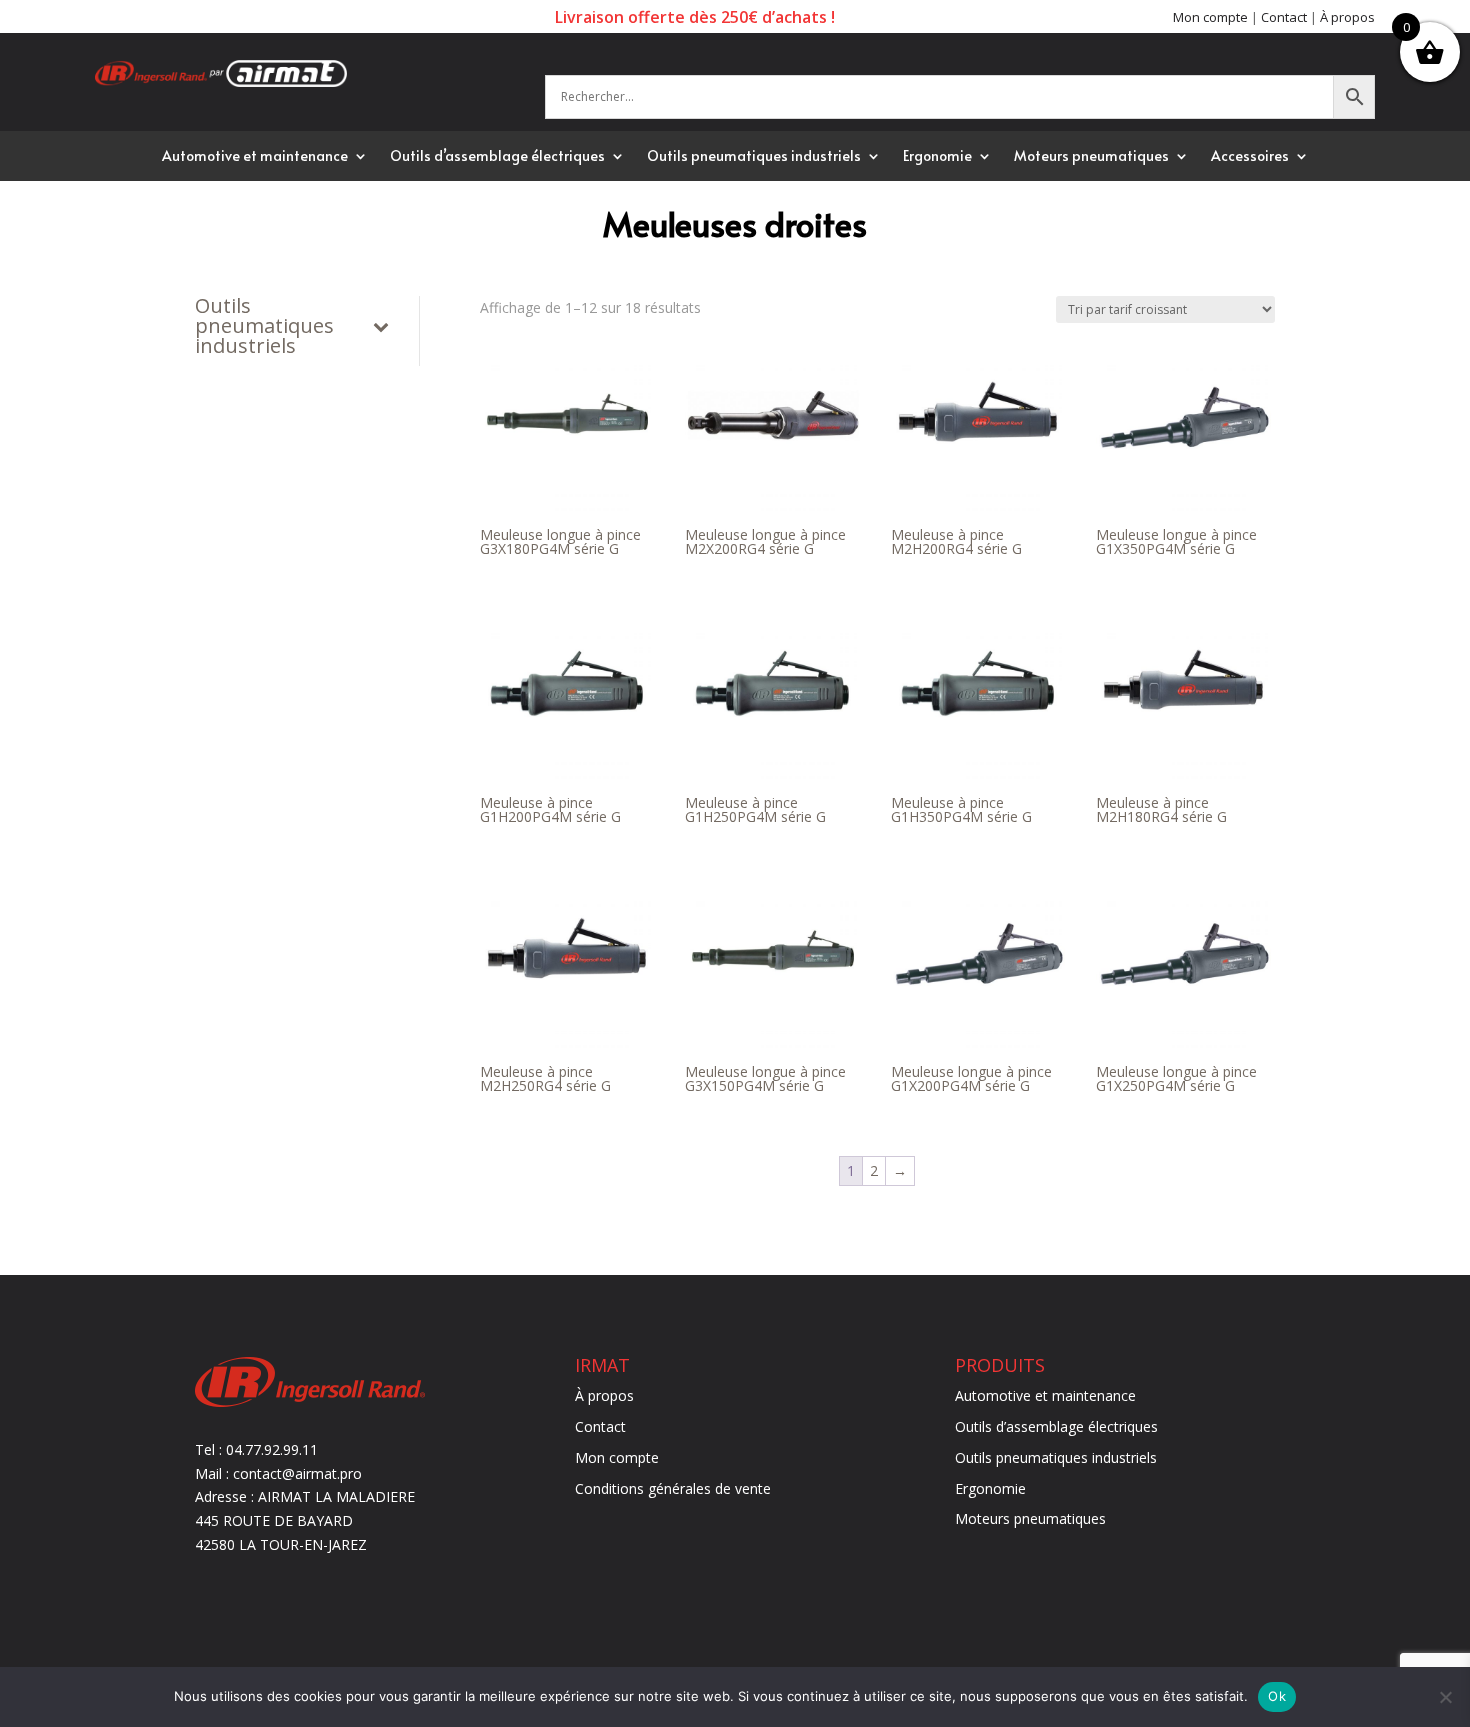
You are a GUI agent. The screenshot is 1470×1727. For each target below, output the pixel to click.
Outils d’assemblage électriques (497, 157)
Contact (1284, 17)
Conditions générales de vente (673, 1488)
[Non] (1445, 1697)
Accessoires (1250, 157)
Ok (1277, 1696)
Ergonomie (937, 157)
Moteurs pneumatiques (1091, 157)
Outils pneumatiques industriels (754, 157)
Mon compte (1210, 17)
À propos (1347, 17)
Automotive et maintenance (255, 157)
